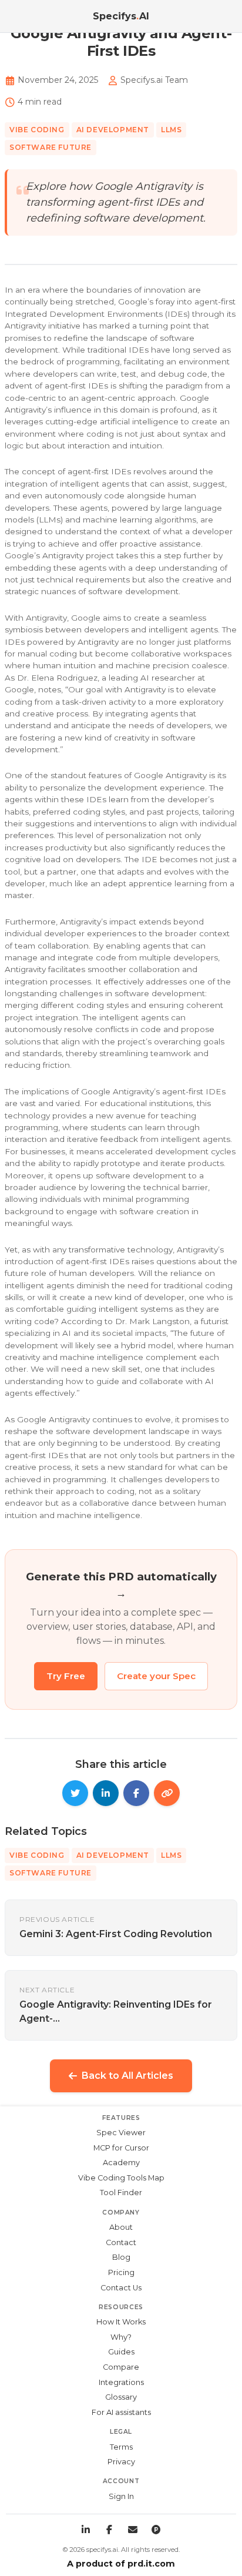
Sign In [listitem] (121, 2496)
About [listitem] (121, 2227)
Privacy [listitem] (121, 2462)
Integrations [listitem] (121, 2382)
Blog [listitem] (121, 2257)
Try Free (66, 1676)
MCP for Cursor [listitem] (121, 2148)
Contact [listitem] (121, 2242)
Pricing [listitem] (121, 2272)
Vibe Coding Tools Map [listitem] (121, 2178)
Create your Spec (156, 1676)
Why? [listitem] (121, 2337)
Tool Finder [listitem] (121, 2193)
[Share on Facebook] (136, 1793)
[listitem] (86, 2530)
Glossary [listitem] (121, 2397)
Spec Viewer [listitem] (121, 2133)
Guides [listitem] (121, 2352)
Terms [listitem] (121, 2447)
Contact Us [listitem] (121, 2288)
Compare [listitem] (121, 2367)
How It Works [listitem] (121, 2322)
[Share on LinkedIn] (106, 1793)
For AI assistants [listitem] (121, 2412)
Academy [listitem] (121, 2163)
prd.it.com (151, 2564)
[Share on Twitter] (75, 1793)
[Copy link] (167, 1793)
